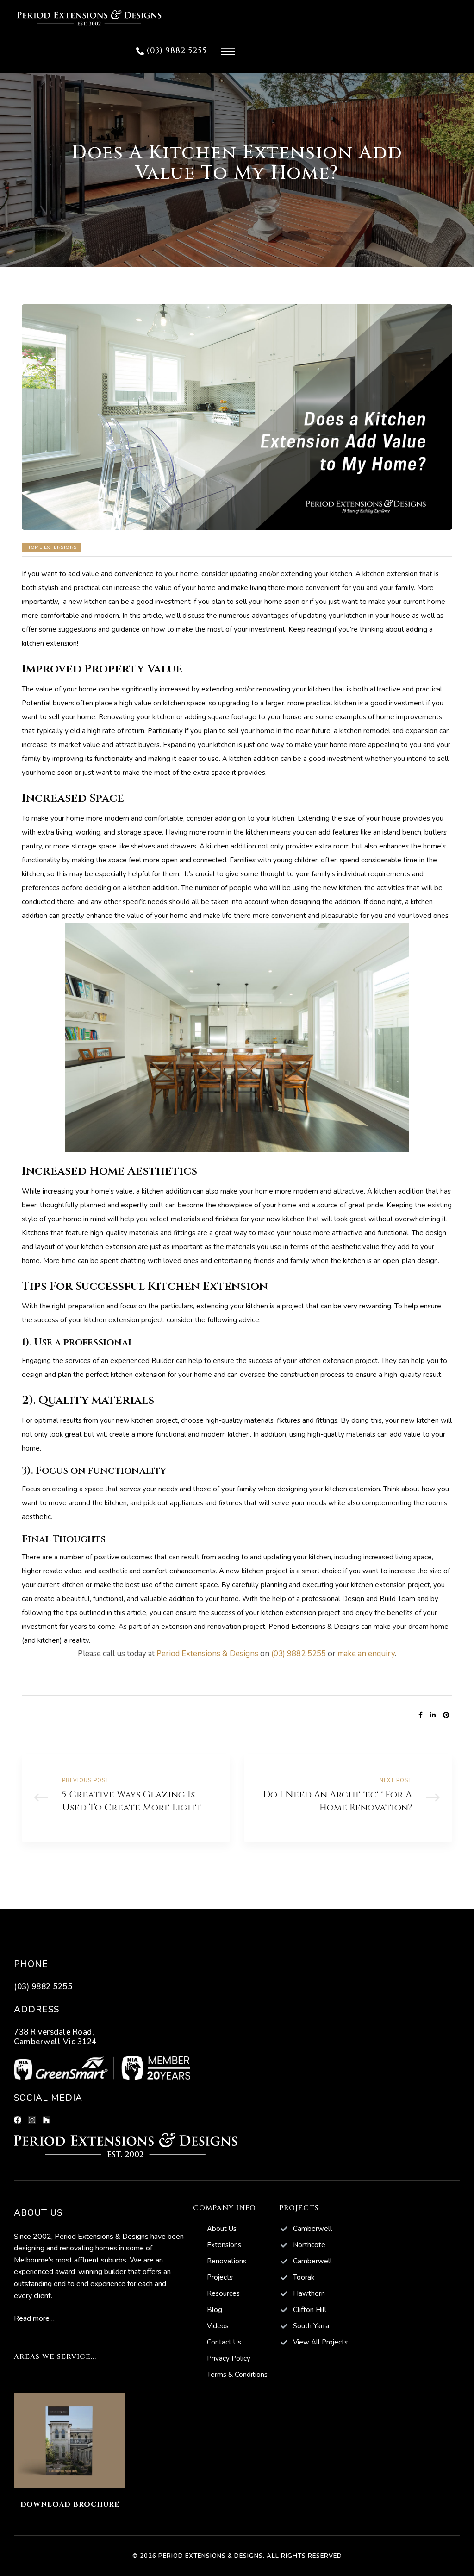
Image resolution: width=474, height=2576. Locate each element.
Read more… (34, 2318)
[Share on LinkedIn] (433, 1715)
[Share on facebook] (421, 1715)
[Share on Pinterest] (446, 1715)
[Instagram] (32, 2120)
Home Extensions (52, 547)
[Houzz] (46, 2120)
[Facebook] (18, 2120)
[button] (172, 51)
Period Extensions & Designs (314, 1627)
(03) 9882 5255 (299, 1654)
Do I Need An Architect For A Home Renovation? (348, 1798)
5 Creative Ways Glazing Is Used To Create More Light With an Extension (126, 1798)
